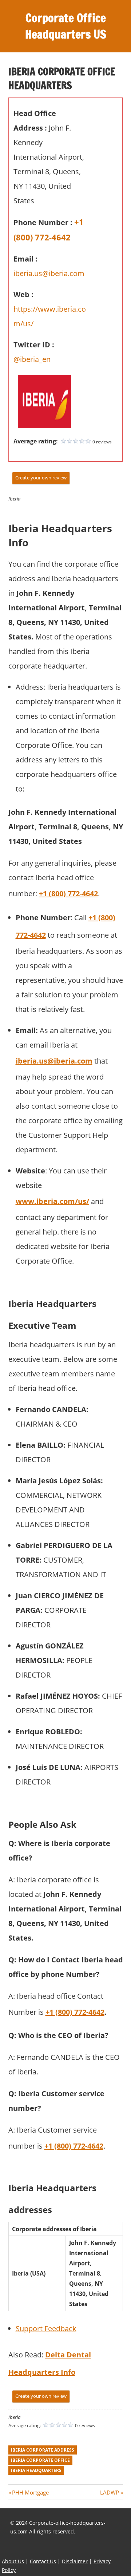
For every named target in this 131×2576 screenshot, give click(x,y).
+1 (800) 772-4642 (68, 894)
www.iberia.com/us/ (52, 1201)
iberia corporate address (43, 2450)
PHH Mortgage (30, 2492)
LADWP (110, 2492)
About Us (13, 2561)
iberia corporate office (40, 2460)
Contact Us (43, 2561)
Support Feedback (46, 2328)
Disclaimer (75, 2561)
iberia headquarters (36, 2470)
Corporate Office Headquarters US (66, 26)
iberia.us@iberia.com (49, 273)
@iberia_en (32, 359)
